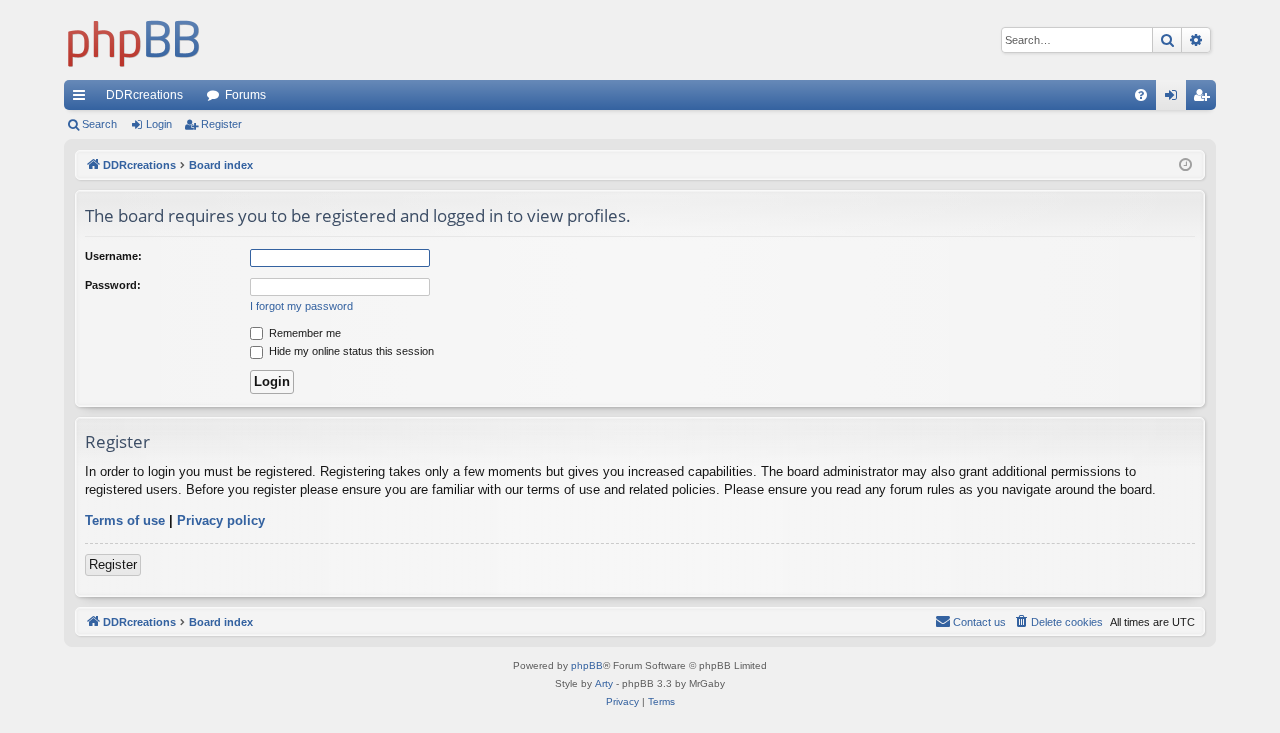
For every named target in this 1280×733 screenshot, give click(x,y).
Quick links (83, 99)
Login (159, 124)
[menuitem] (1141, 95)
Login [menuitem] (1175, 99)
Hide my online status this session (350, 351)
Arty (604, 683)
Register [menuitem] (1205, 99)
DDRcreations (144, 95)
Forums (245, 95)
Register (221, 124)
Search (99, 124)
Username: (113, 256)
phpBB (587, 665)
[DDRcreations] (134, 40)
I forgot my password (301, 306)
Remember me (303, 333)
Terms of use (125, 520)
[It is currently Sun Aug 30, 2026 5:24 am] (1185, 165)
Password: (113, 285)
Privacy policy (221, 520)
